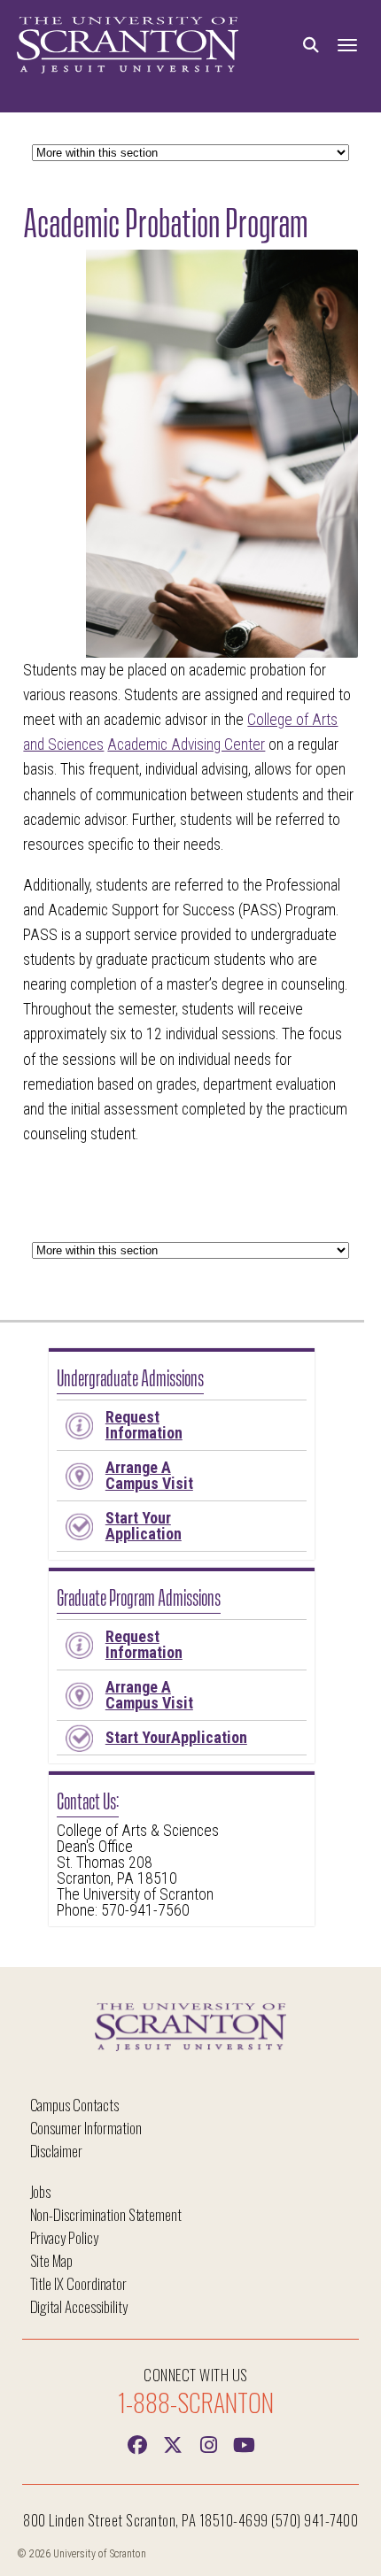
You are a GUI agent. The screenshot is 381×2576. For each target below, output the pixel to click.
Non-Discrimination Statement (106, 2214)
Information (144, 1425)
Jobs (41, 2191)
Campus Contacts (74, 2105)
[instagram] (208, 2443)
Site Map (52, 2260)
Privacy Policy (64, 2237)
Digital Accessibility (79, 2306)
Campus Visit (149, 1475)
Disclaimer (57, 2151)
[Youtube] (244, 2443)
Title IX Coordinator (78, 2283)
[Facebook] (137, 2443)
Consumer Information (86, 2128)
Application (144, 1526)
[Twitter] (173, 2443)
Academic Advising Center (186, 744)
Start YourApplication (176, 1737)
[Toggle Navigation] (347, 46)
